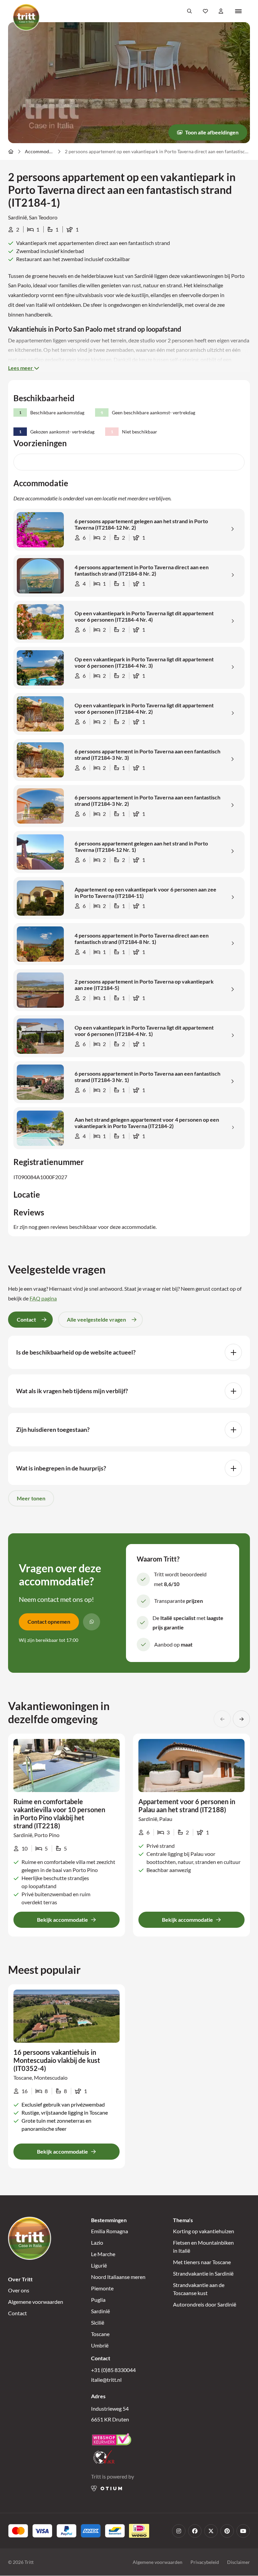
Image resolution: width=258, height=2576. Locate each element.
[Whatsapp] (92, 1622)
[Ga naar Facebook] (195, 2531)
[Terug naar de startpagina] (26, 17)
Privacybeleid (205, 2562)
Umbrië (100, 2346)
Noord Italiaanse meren (118, 2277)
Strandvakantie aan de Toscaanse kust (199, 2289)
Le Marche (103, 2254)
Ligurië (99, 2266)
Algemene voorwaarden (36, 2302)
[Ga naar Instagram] (179, 2531)
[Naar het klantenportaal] (221, 11)
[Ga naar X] (211, 2531)
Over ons (19, 2291)
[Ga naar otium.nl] (107, 2488)
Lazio (97, 2243)
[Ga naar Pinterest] (227, 2531)
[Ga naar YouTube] (243, 2531)
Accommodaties (39, 151)
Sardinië (100, 2311)
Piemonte (102, 2289)
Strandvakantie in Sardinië (203, 2274)
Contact (17, 2313)
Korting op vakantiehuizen (204, 2231)
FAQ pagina (43, 1298)
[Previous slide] (222, 1719)
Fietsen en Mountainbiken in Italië (203, 2247)
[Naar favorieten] (205, 11)
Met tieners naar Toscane (202, 2262)
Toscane (100, 2334)
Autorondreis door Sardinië (205, 2305)
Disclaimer (239, 2562)
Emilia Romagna (110, 2231)
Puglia (98, 2300)
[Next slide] (241, 1719)
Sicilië (98, 2323)
